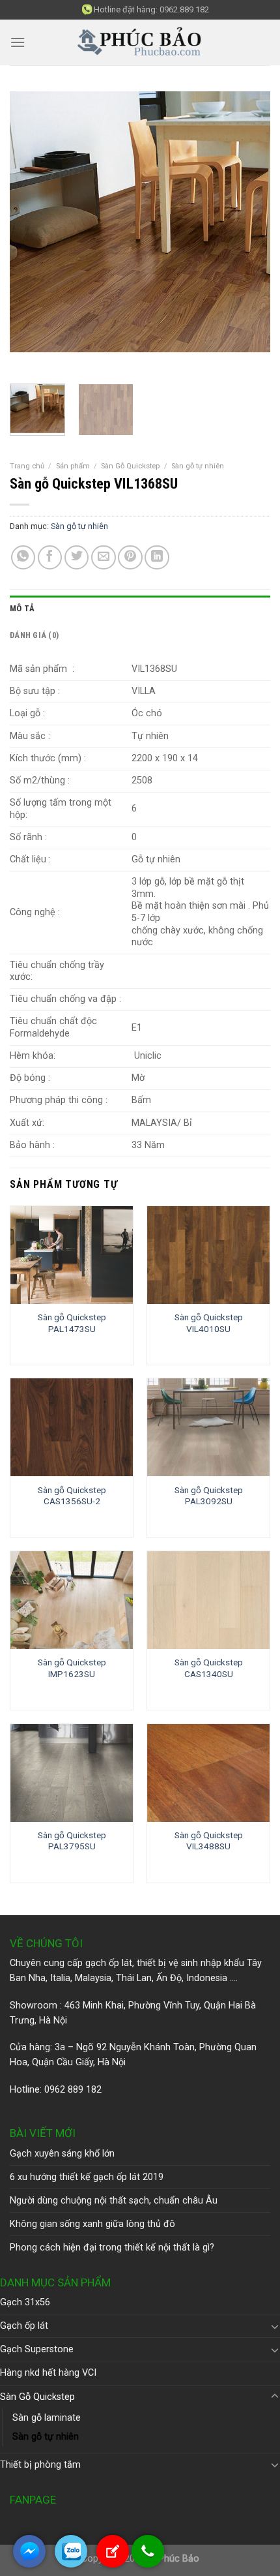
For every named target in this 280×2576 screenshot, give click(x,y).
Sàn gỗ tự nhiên (198, 466)
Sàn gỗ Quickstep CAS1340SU (209, 1668)
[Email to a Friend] (104, 558)
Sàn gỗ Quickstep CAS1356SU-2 (72, 1496)
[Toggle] (275, 2326)
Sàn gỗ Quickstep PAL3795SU (72, 1841)
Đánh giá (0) (34, 635)
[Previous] (31, 233)
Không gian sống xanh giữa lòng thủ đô (92, 2224)
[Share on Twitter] (77, 558)
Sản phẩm (73, 466)
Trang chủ (27, 466)
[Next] (249, 233)
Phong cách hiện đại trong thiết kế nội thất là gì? (112, 2248)
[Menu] (18, 42)
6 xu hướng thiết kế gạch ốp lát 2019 (87, 2177)
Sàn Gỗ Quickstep (130, 466)
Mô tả (22, 608)
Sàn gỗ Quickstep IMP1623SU (72, 1668)
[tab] (140, 609)
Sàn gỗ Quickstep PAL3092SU (209, 1496)
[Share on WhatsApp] (23, 558)
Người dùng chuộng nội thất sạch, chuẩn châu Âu (114, 2201)
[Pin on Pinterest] (130, 558)
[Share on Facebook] (50, 558)
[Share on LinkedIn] (157, 558)
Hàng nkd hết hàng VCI (48, 2373)
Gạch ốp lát (24, 2326)
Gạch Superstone (37, 2349)
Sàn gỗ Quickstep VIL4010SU (209, 1323)
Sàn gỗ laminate (47, 2418)
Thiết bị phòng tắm (40, 2465)
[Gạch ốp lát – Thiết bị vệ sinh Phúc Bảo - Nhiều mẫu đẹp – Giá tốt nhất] (140, 43)
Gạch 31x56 (25, 2302)
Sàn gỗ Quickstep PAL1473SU (72, 1323)
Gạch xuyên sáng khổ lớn (62, 2154)
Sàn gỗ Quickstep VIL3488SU (209, 1841)
